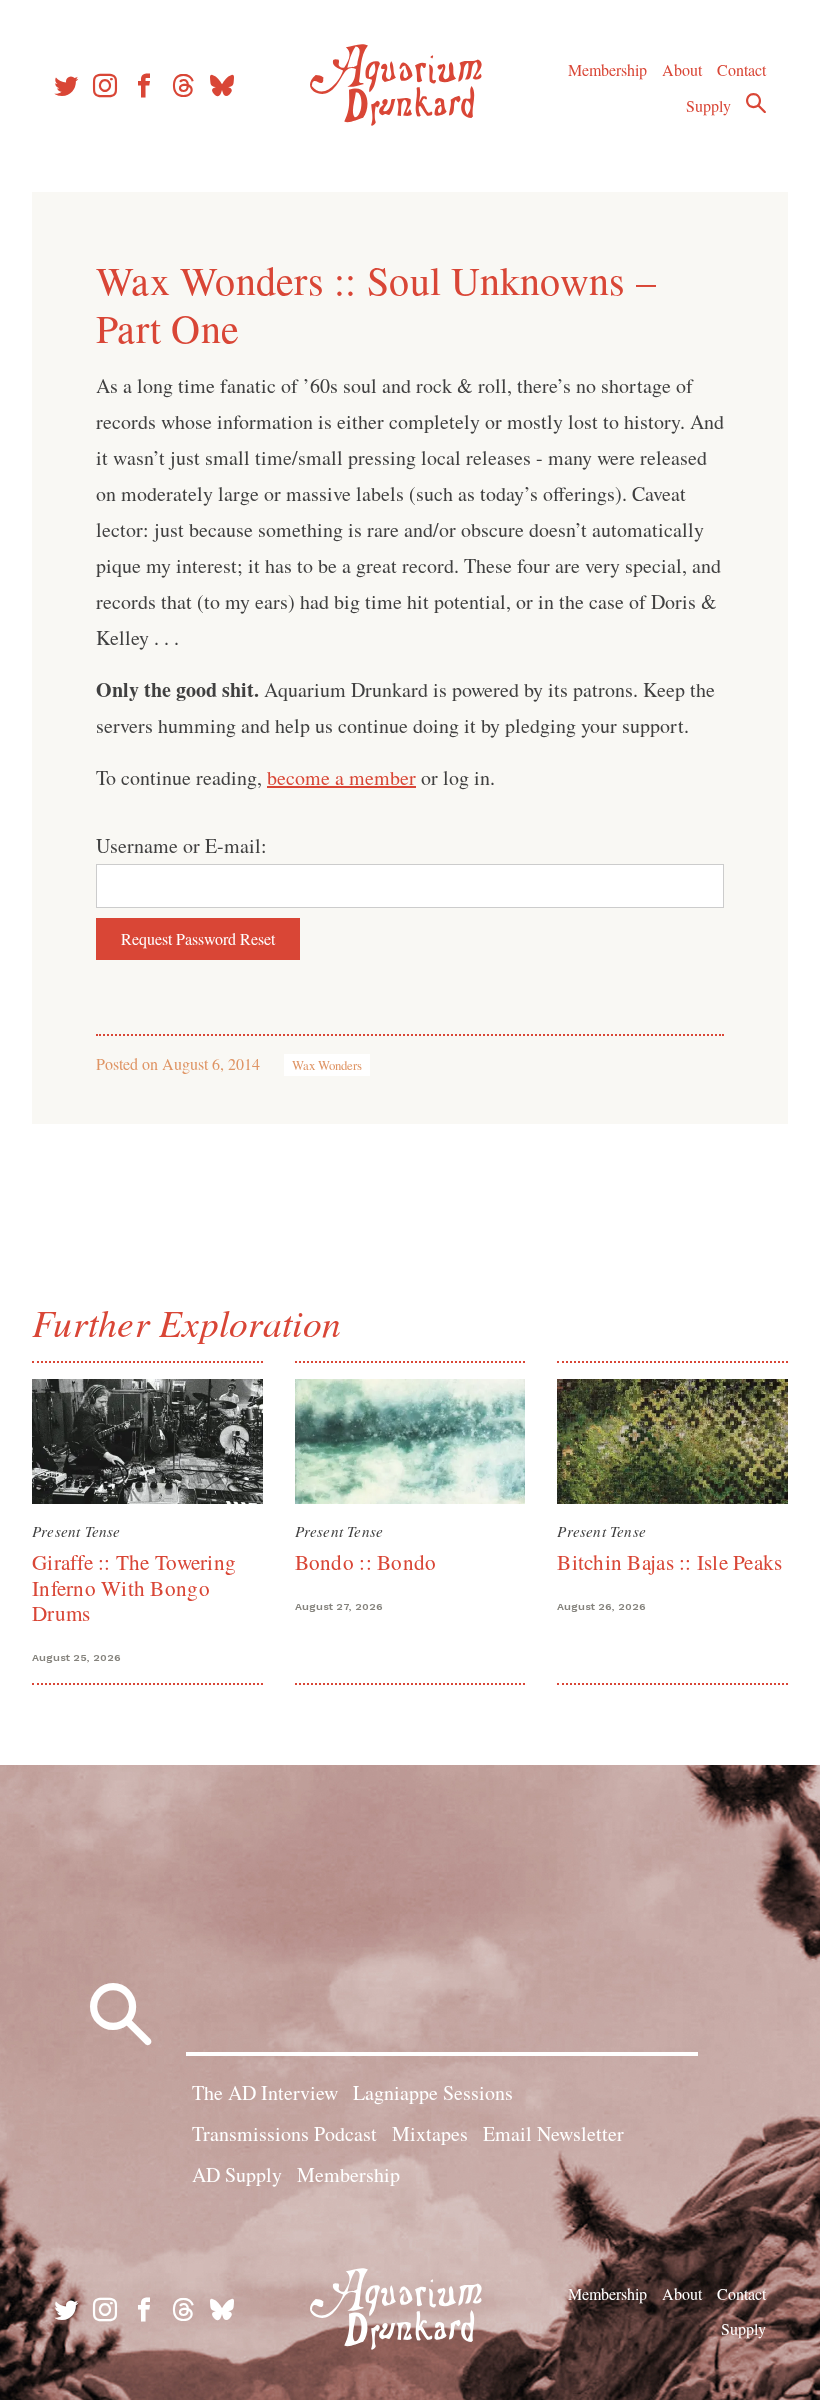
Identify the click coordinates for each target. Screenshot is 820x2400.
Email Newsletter (553, 2133)
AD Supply (237, 2174)
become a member (341, 777)
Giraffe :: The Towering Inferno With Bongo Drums (134, 1587)
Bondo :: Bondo (366, 1562)
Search (756, 103)
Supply (708, 105)
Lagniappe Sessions (433, 2092)
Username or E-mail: (181, 845)
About (682, 69)
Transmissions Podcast (284, 2133)
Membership (607, 69)
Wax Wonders (327, 1065)
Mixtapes (430, 2133)
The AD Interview (265, 2092)
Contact (741, 69)
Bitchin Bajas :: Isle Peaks (669, 1562)
